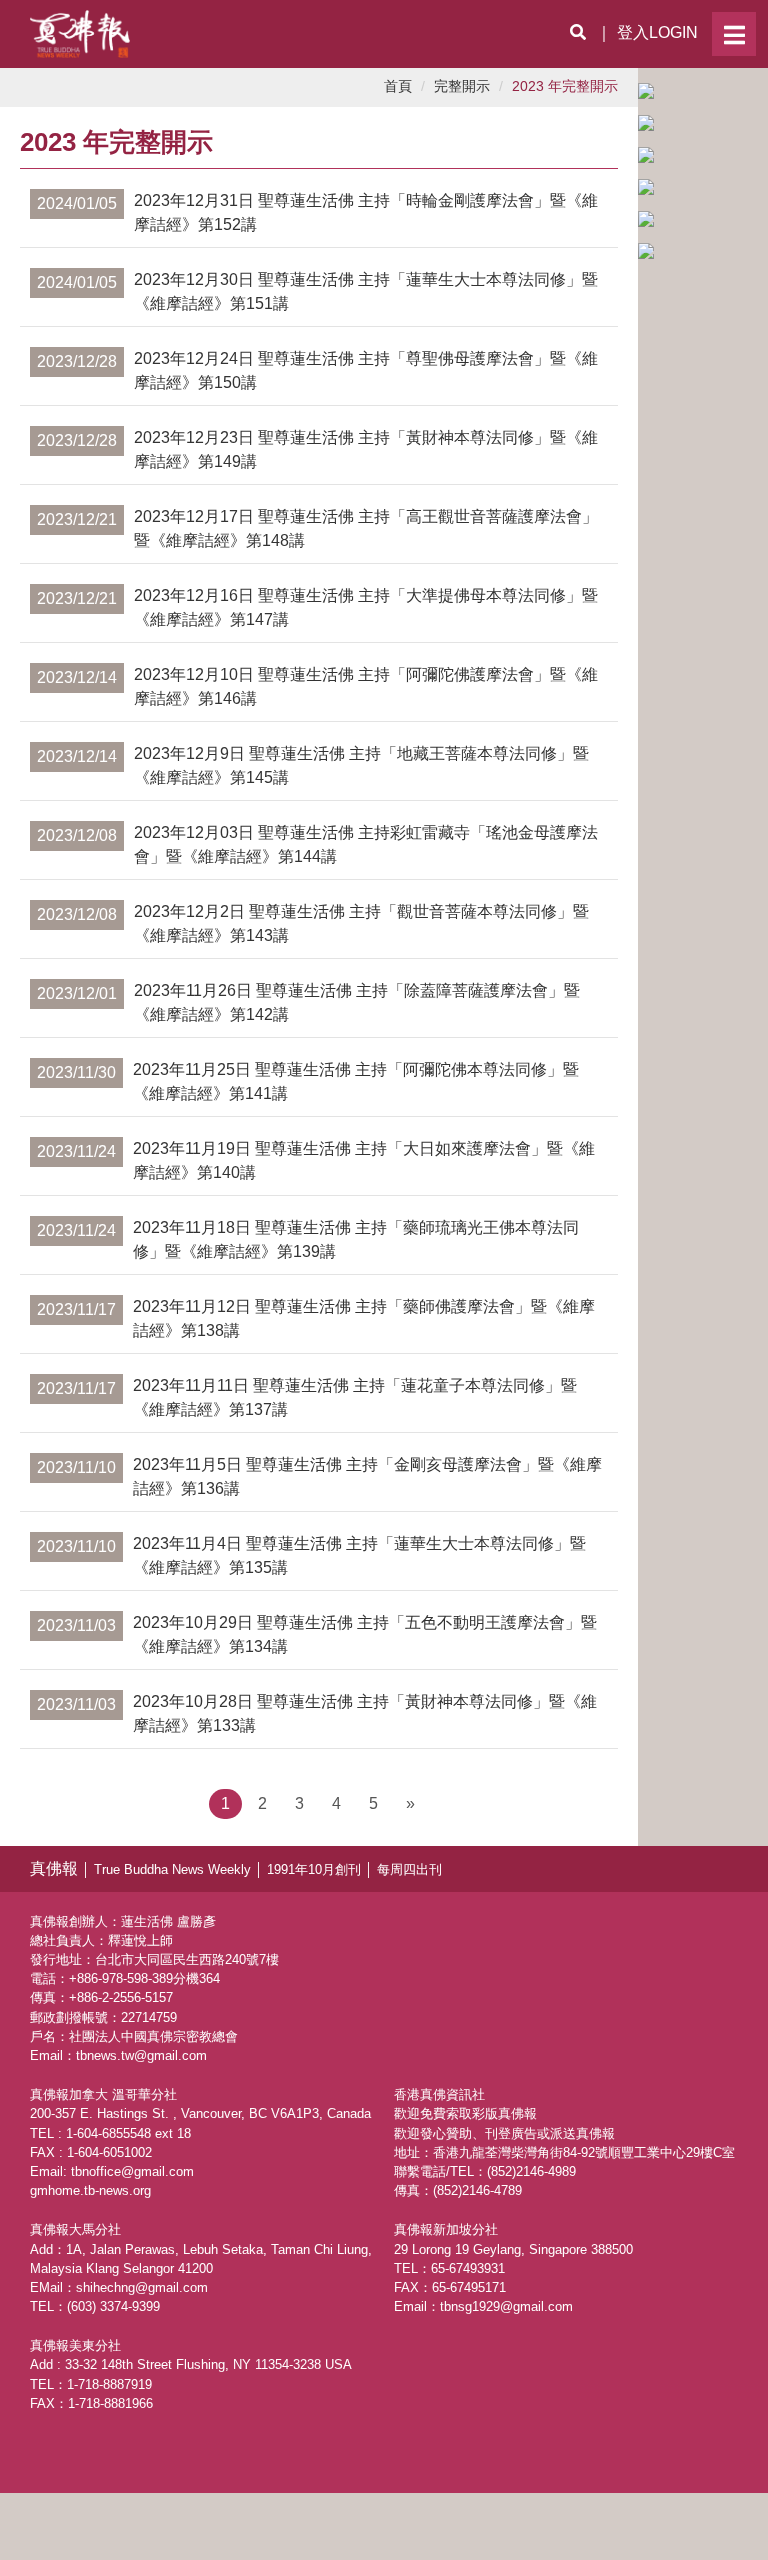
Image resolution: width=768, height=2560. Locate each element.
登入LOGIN (657, 32)
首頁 (398, 86)
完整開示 (462, 86)
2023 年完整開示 (565, 86)
